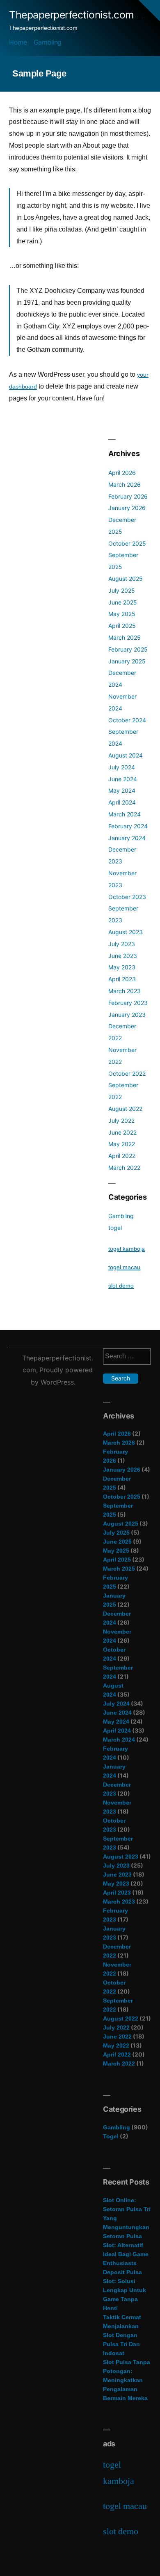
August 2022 (125, 1109)
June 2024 (123, 779)
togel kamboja (127, 1249)
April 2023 (122, 979)
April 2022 (122, 1156)
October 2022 (127, 1073)
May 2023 (122, 967)
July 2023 (122, 944)
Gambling (48, 42)
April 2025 (122, 626)
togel (115, 1228)
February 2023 (128, 1003)
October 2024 (127, 720)
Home (18, 42)
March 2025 (125, 637)
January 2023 (127, 1015)
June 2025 (123, 602)
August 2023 (126, 932)
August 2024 (126, 755)
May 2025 (122, 614)
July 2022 (121, 1121)
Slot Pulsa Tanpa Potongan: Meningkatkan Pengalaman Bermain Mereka (127, 2380)
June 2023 (123, 956)
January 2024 (127, 838)
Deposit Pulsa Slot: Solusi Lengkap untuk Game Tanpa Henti (125, 2290)
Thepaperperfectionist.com (72, 15)
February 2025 (128, 649)
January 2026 (127, 508)
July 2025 (122, 590)
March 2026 (125, 484)
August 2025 (126, 579)
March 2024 (125, 814)
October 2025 (127, 543)
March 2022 (124, 1168)
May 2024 (122, 790)
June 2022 (122, 1132)
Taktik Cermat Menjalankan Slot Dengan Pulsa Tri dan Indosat (122, 2335)
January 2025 (127, 661)
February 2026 (128, 496)
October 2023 (127, 897)
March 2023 (125, 991)
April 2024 (122, 802)
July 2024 (122, 767)
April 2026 (122, 473)
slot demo (121, 1286)
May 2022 (122, 1144)
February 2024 (128, 826)
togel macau (124, 1267)
